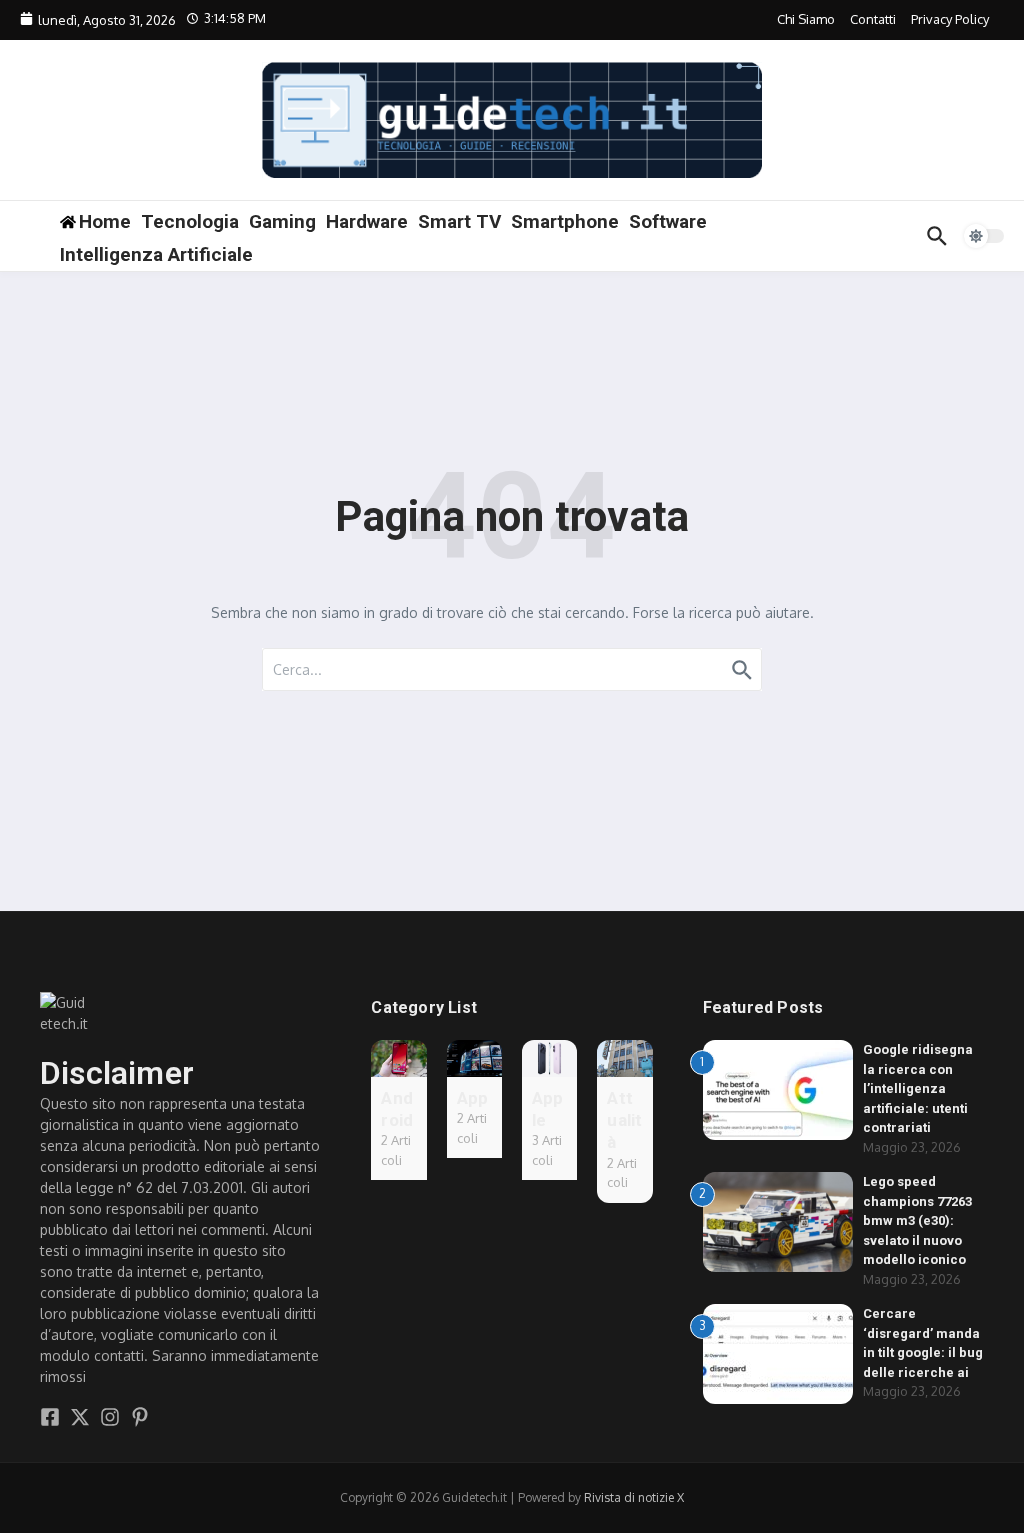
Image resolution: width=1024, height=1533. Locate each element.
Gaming (282, 221)
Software (668, 221)
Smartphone (565, 221)
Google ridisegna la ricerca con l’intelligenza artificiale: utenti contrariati (918, 1088)
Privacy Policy (950, 19)
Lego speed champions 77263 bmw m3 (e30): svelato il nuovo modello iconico (917, 1220)
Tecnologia (190, 221)
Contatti (873, 19)
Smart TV (459, 221)
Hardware (367, 221)
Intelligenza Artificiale (156, 254)
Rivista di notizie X (634, 1497)
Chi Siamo (806, 19)
